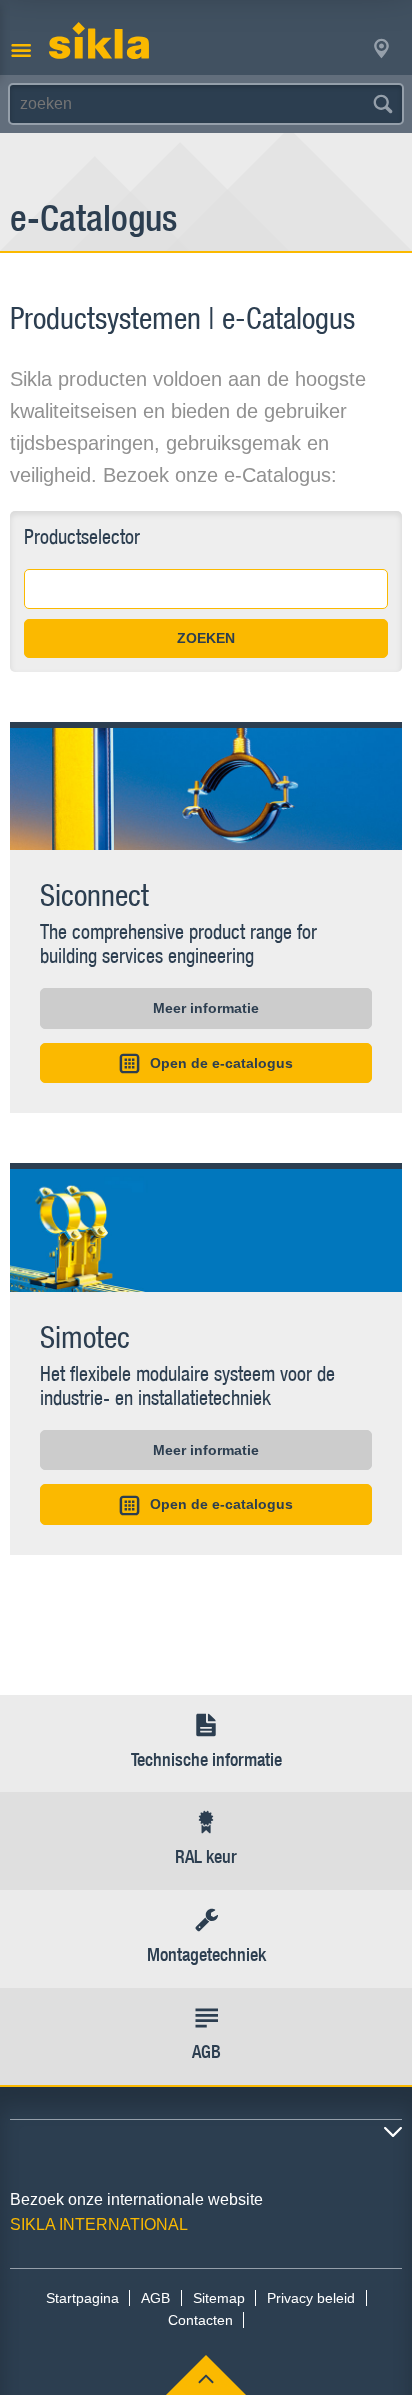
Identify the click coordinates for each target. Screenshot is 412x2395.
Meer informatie (206, 1008)
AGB (155, 2298)
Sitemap (219, 2298)
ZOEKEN (206, 638)
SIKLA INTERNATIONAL (99, 2224)
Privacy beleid (311, 2298)
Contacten (200, 2320)
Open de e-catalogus (221, 1063)
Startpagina (82, 2298)
